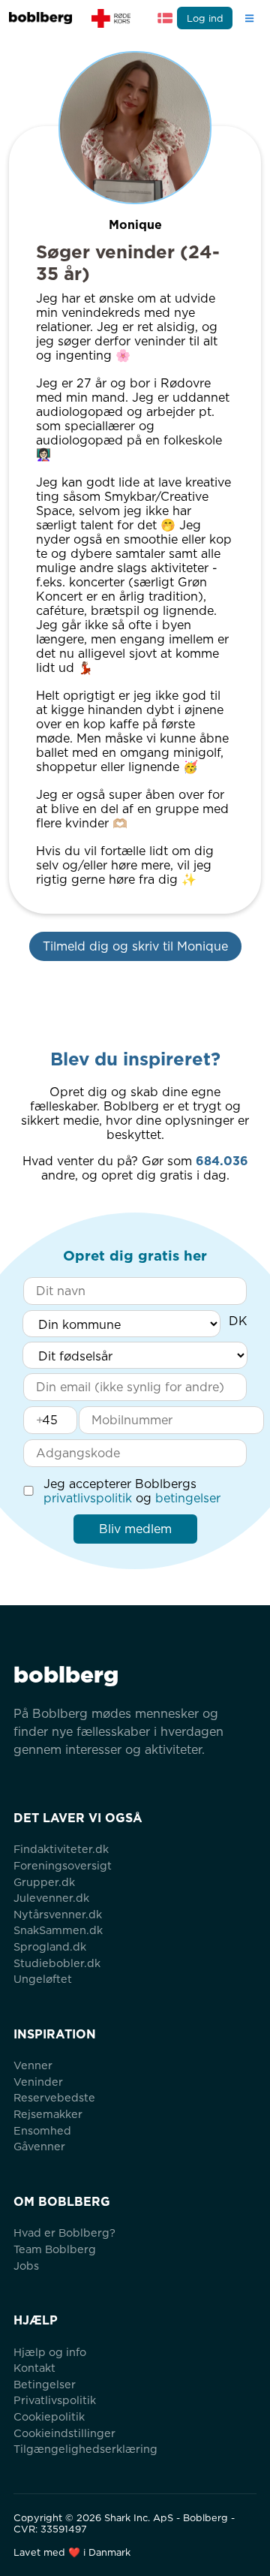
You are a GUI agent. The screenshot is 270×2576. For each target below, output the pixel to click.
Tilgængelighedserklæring (85, 2449)
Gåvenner (39, 2146)
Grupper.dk (44, 1882)
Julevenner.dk (51, 1898)
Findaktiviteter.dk (61, 1849)
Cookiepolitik (49, 2416)
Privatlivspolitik (55, 2400)
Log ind (205, 18)
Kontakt (34, 2368)
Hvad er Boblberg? (64, 2233)
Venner (33, 2065)
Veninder (38, 2082)
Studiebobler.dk (57, 1963)
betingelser (188, 1498)
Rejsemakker (48, 2114)
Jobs (26, 2266)
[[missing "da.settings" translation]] (165, 18)
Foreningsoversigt (63, 1865)
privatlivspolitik (88, 1498)
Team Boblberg (55, 2249)
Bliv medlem (135, 1529)
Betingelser (45, 2384)
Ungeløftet (43, 1979)
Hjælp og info (50, 2352)
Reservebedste (54, 2097)
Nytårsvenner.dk (58, 1914)
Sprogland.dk (50, 1946)
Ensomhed (42, 2130)
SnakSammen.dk (58, 1930)
